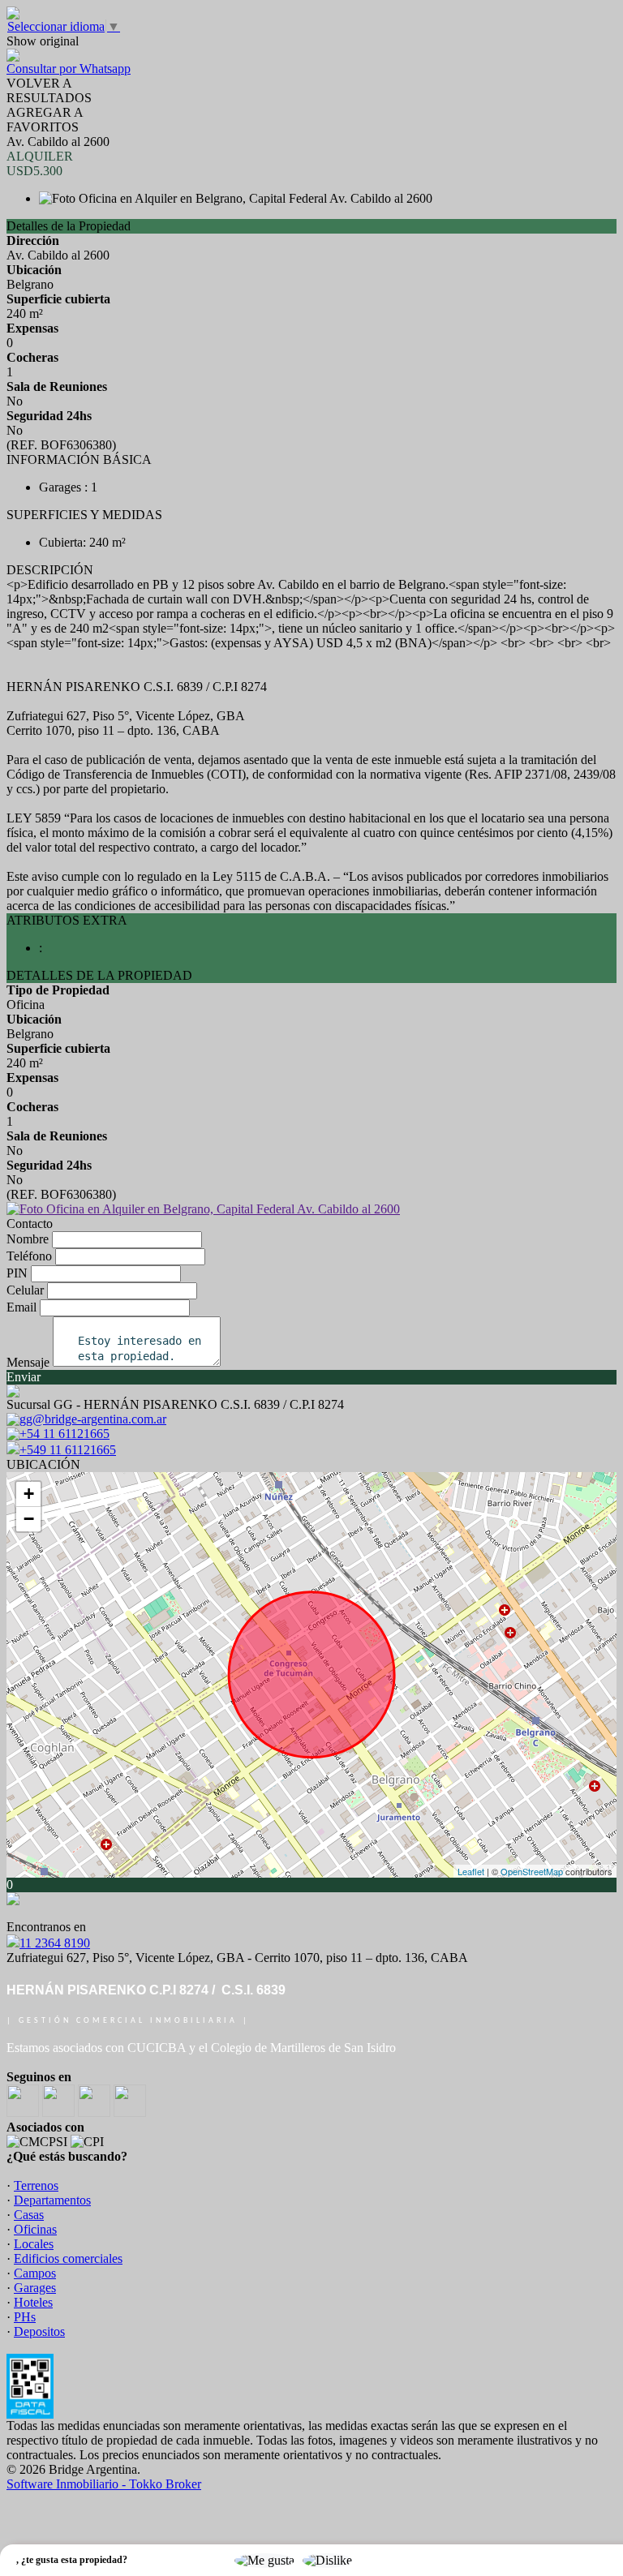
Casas (29, 2215)
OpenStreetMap (532, 1871)
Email (21, 1307)
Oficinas (35, 2229)
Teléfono (29, 1256)
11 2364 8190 (55, 1943)
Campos (35, 2273)
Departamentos (52, 2200)
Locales (34, 2244)
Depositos (39, 2331)
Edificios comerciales (68, 2258)
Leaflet (471, 1871)
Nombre (28, 1239)
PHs (25, 2317)
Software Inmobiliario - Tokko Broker (104, 2484)
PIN (17, 1273)
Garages (35, 2288)
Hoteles (33, 2302)
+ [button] (29, 1494)
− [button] (29, 1519)
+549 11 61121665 (68, 1450)
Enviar (24, 1377)
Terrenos (36, 2185)
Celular (25, 1290)
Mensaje (28, 1362)
